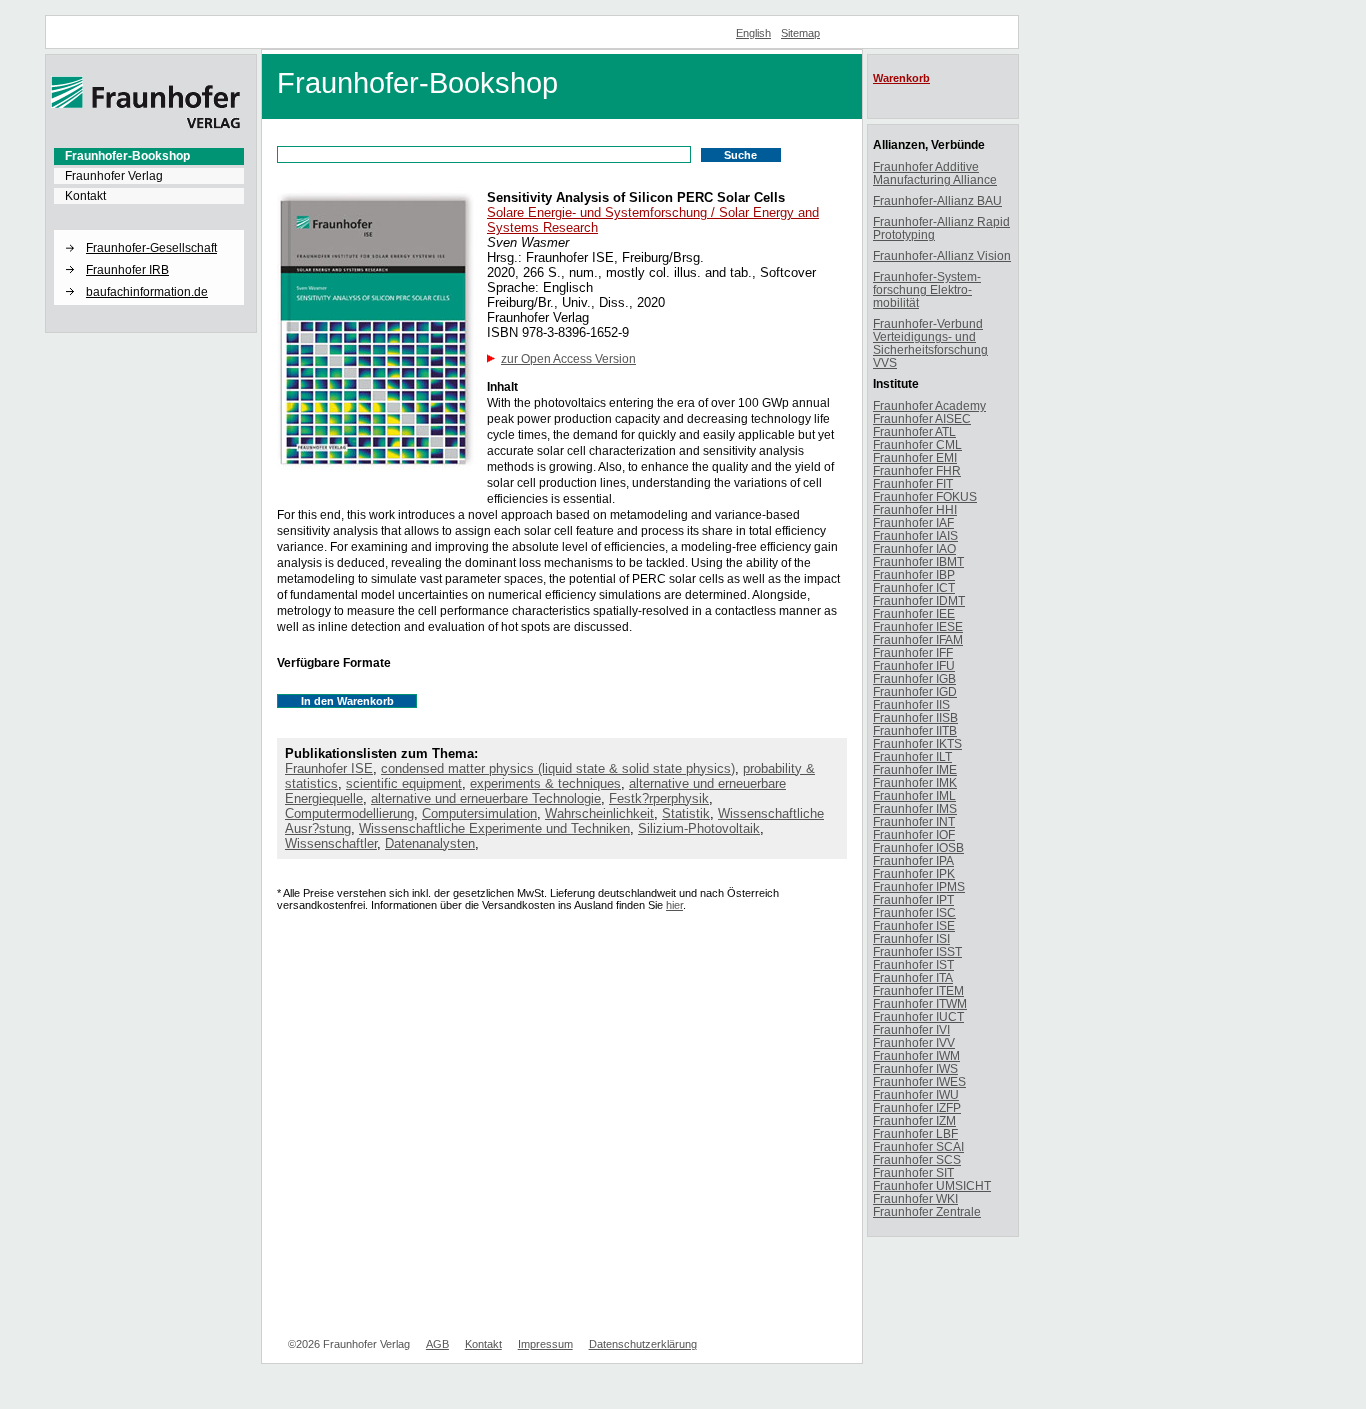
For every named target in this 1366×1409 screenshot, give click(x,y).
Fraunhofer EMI (915, 457)
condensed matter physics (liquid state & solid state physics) (558, 768)
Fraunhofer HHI (915, 509)
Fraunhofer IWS (915, 1068)
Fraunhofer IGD (915, 691)
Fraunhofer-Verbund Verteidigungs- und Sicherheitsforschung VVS (930, 343)
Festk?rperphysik (659, 798)
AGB (437, 1344)
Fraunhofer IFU (914, 665)
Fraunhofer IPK (914, 873)
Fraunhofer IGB (914, 678)
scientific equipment (404, 783)
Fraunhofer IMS (915, 808)
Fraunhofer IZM (914, 1120)
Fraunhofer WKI (915, 1198)
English (753, 33)
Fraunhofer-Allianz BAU (937, 200)
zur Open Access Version (568, 359)
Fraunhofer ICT (914, 587)
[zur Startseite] (146, 125)
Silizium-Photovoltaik (699, 828)
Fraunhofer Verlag (114, 176)
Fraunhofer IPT (913, 899)
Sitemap (800, 33)
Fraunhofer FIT (913, 483)
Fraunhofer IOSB (918, 847)
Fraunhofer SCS (917, 1159)
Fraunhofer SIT (913, 1172)
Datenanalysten (430, 843)
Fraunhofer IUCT (918, 1016)
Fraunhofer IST (913, 964)
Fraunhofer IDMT (919, 600)
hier (674, 905)
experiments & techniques (545, 783)
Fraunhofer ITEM (918, 990)
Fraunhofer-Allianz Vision (942, 255)
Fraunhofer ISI (911, 938)
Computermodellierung (349, 813)
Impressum (545, 1344)
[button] (149, 231)
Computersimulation (479, 813)
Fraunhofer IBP (914, 574)
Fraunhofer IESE (918, 626)
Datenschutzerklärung (643, 1344)
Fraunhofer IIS (911, 704)
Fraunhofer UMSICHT (932, 1185)
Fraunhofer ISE (329, 768)
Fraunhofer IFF (913, 652)
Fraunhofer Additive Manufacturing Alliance (935, 173)
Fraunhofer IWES (919, 1081)
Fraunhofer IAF (913, 522)
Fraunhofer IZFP (917, 1107)
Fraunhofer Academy (929, 405)
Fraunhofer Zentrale (927, 1211)
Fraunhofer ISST (917, 951)
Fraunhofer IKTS (917, 743)
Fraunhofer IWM (916, 1055)
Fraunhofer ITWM (920, 1003)
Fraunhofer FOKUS (925, 496)
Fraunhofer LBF (915, 1133)
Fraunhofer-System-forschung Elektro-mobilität (927, 289)
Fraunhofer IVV (914, 1042)
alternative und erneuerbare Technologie (486, 798)
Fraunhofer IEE (914, 613)
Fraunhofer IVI (911, 1029)
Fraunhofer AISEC (922, 418)
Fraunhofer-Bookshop (127, 156)
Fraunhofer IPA (913, 860)
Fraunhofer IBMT (918, 561)
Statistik (686, 813)
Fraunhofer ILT (912, 756)
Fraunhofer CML (917, 444)
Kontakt (85, 196)
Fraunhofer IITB (915, 730)
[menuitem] (149, 156)
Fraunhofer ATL (914, 431)
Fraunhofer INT (914, 821)
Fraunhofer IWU (916, 1094)
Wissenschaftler (331, 843)
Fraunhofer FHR (917, 470)
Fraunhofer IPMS (919, 886)
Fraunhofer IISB (915, 717)
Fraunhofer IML (914, 795)
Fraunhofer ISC (914, 912)
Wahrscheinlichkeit (599, 813)
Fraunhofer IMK (915, 782)
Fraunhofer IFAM (918, 639)
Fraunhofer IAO (914, 548)
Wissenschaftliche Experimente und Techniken (494, 828)
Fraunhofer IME (915, 769)
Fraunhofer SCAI (918, 1146)
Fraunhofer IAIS (915, 535)
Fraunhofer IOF (914, 834)
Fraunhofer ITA (913, 977)
